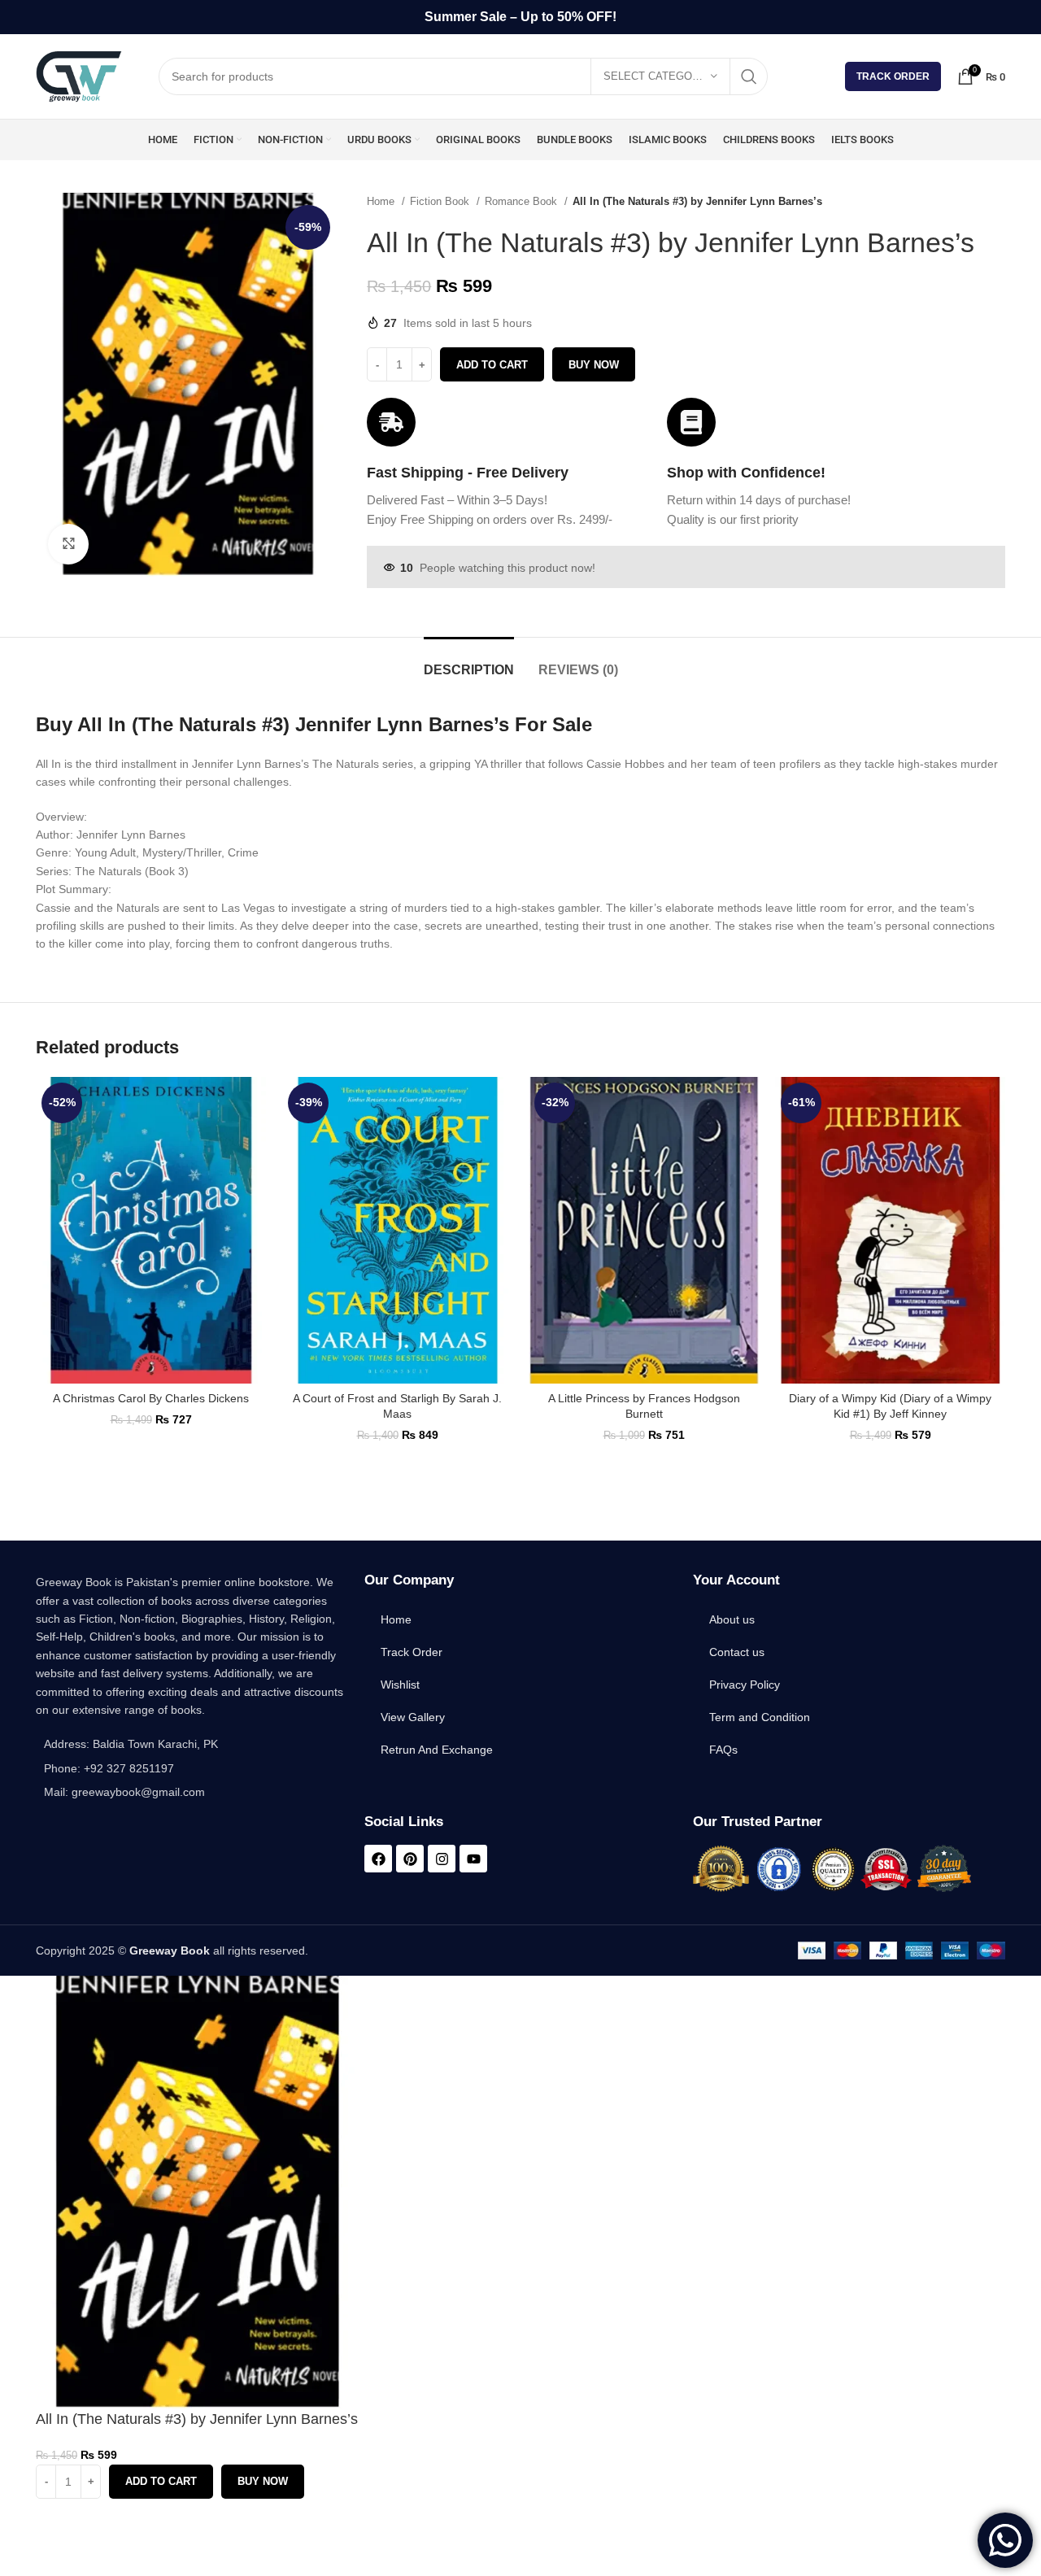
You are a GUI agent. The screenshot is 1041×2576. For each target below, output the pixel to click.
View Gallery (413, 1717)
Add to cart (492, 365)
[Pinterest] (410, 1859)
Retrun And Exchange (437, 1750)
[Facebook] (378, 1859)
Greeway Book (170, 1951)
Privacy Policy (745, 1685)
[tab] (469, 662)
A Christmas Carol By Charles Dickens (151, 1398)
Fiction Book (441, 201)
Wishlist (400, 1685)
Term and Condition (760, 1717)
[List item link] (192, 1768)
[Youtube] (473, 1859)
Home (382, 201)
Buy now (594, 365)
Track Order (893, 76)
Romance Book (523, 201)
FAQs (723, 1750)
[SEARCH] (749, 76)
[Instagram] (442, 1859)
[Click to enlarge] (68, 544)
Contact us (737, 1652)
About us (732, 1619)
